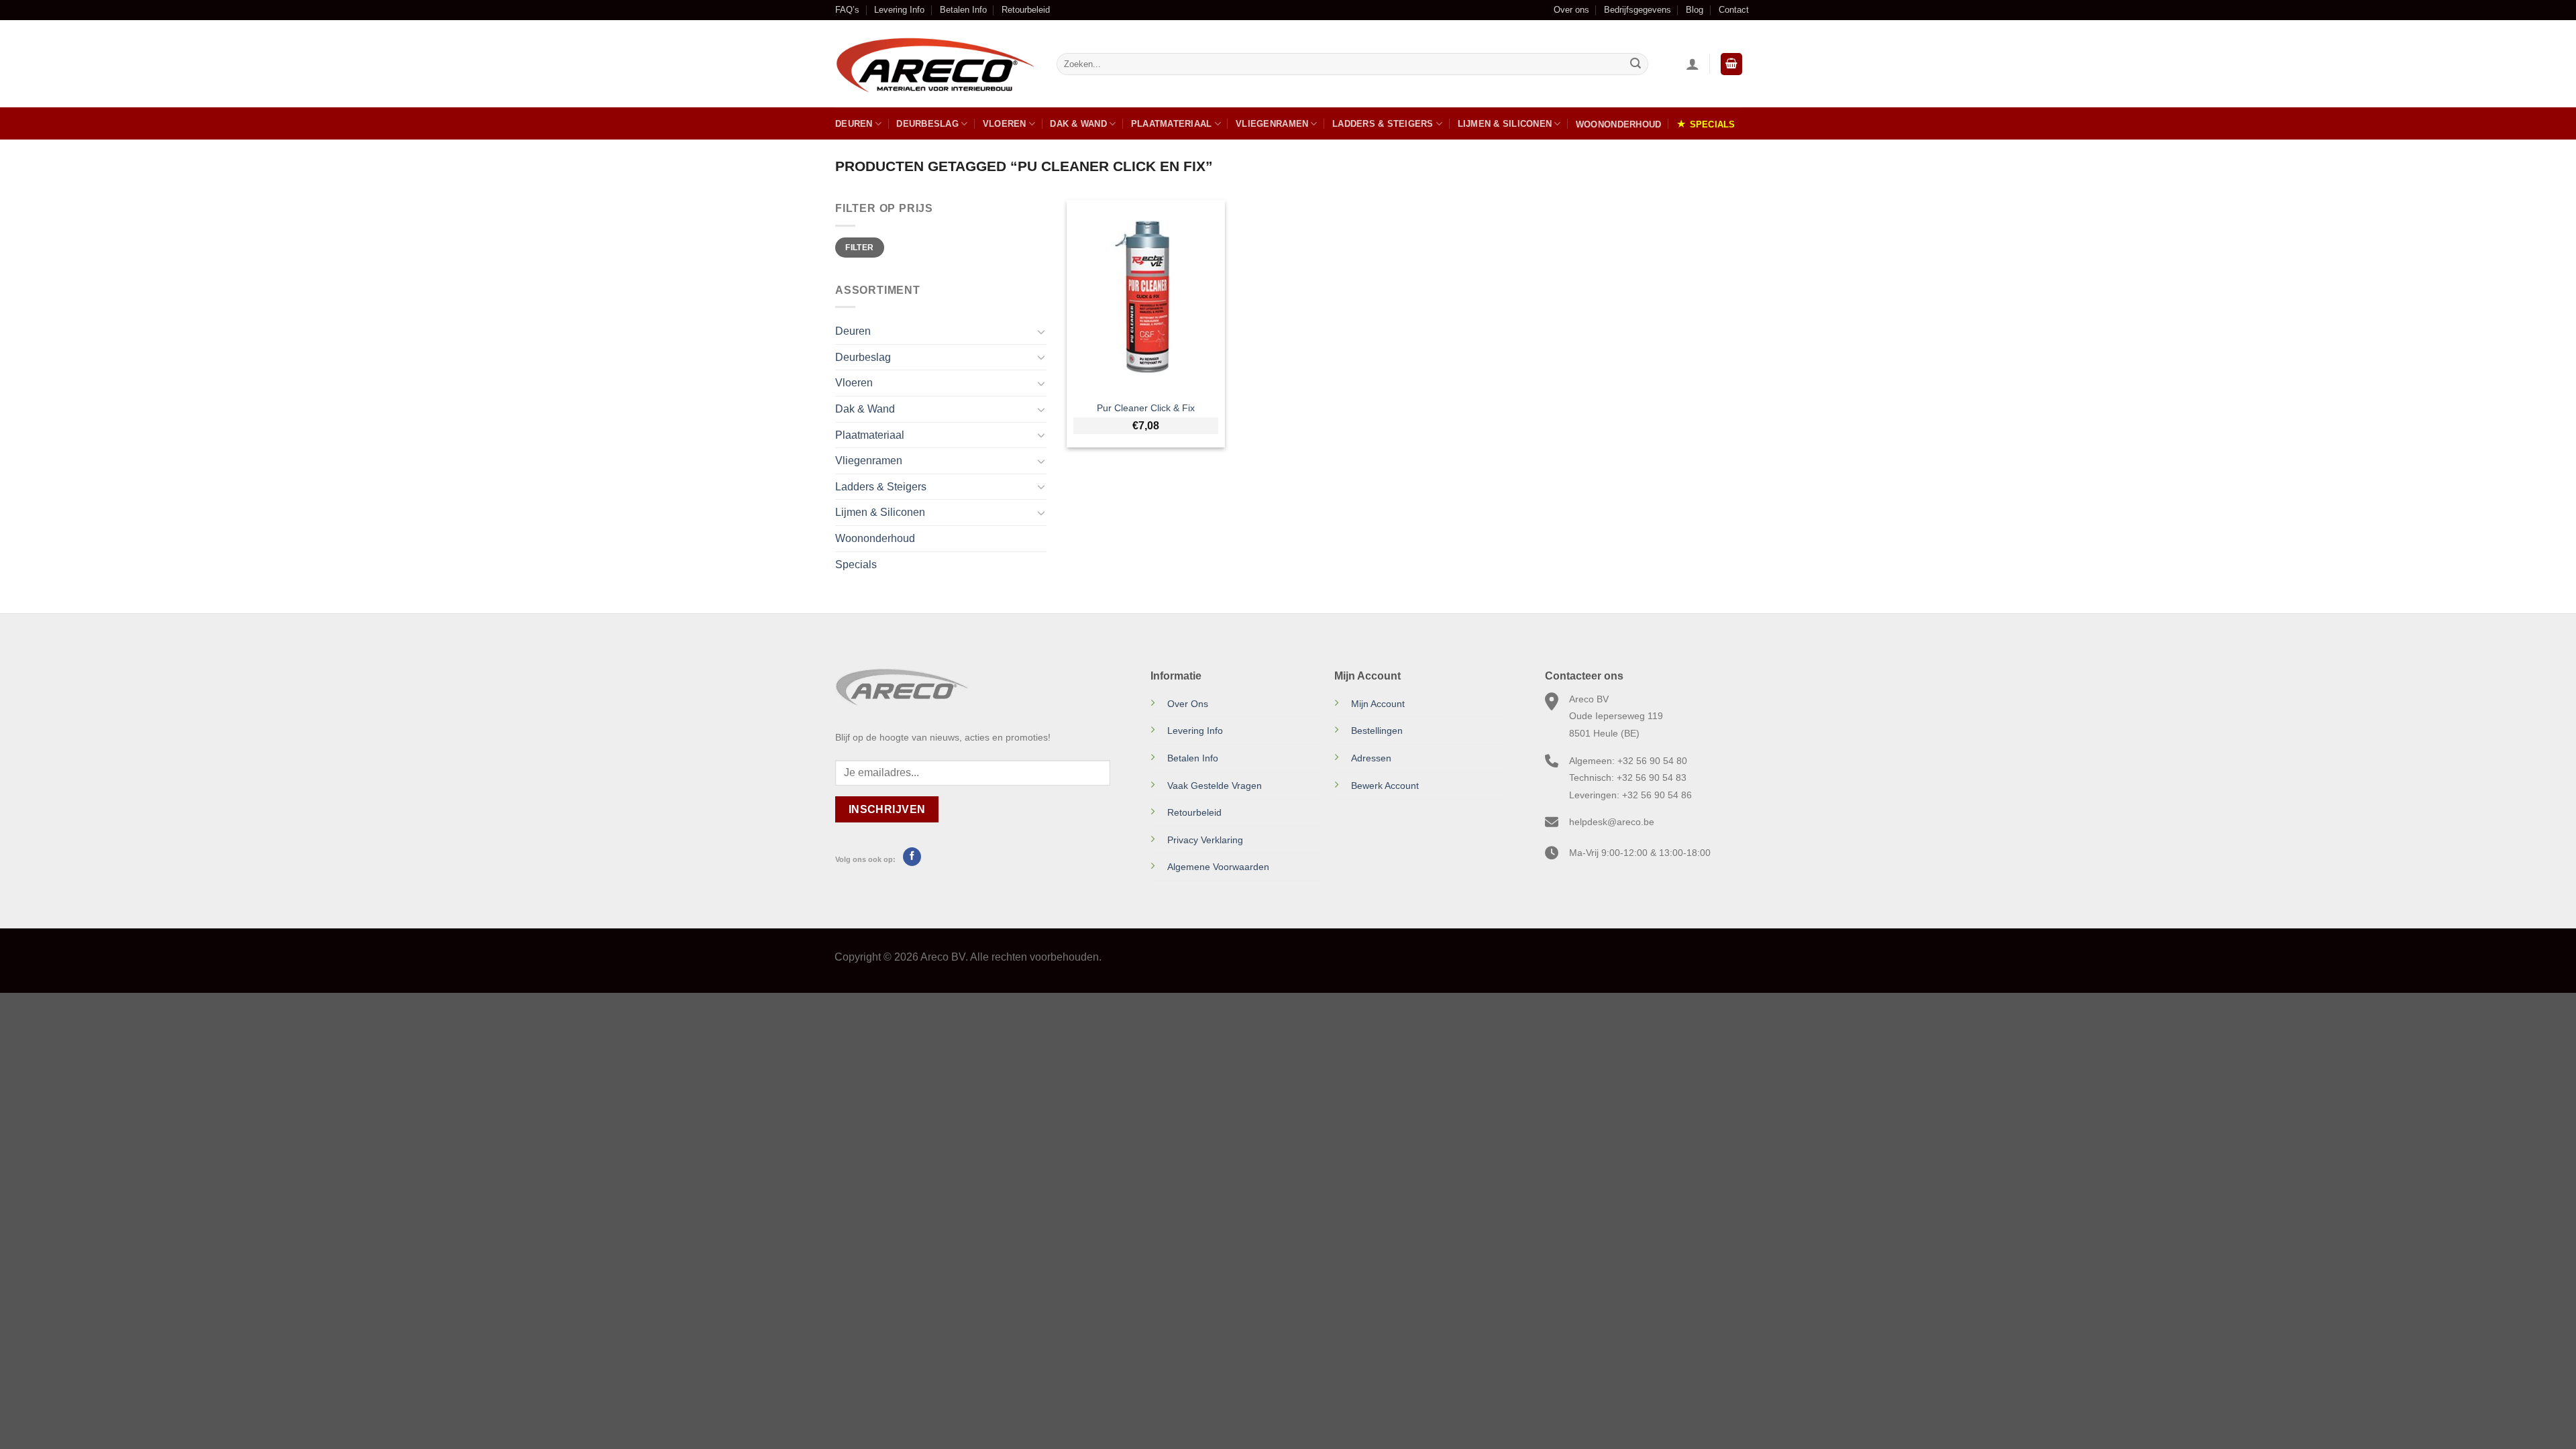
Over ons (1571, 10)
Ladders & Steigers (1383, 124)
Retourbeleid (1026, 10)
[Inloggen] (1693, 64)
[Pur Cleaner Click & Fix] (1146, 296)
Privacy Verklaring (1205, 840)
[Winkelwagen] (1731, 64)
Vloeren (1005, 124)
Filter (859, 248)
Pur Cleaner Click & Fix (1146, 408)
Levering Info (899, 10)
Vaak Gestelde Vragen (1215, 786)
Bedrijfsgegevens (1638, 10)
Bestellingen (1377, 731)
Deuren (854, 124)
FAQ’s (847, 10)
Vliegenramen (1272, 124)
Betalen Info (963, 10)
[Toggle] (1041, 331)
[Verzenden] (1635, 64)
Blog (1695, 10)
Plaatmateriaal (1172, 124)
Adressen (1371, 758)
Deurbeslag (927, 124)
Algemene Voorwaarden (1218, 867)
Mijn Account (1378, 704)
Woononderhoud (1618, 124)
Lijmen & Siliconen (1505, 124)
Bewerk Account (1385, 786)
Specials (1713, 124)
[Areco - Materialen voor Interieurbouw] (936, 64)
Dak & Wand (1078, 124)
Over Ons (1188, 704)
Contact (1734, 10)
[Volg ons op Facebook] (912, 857)
